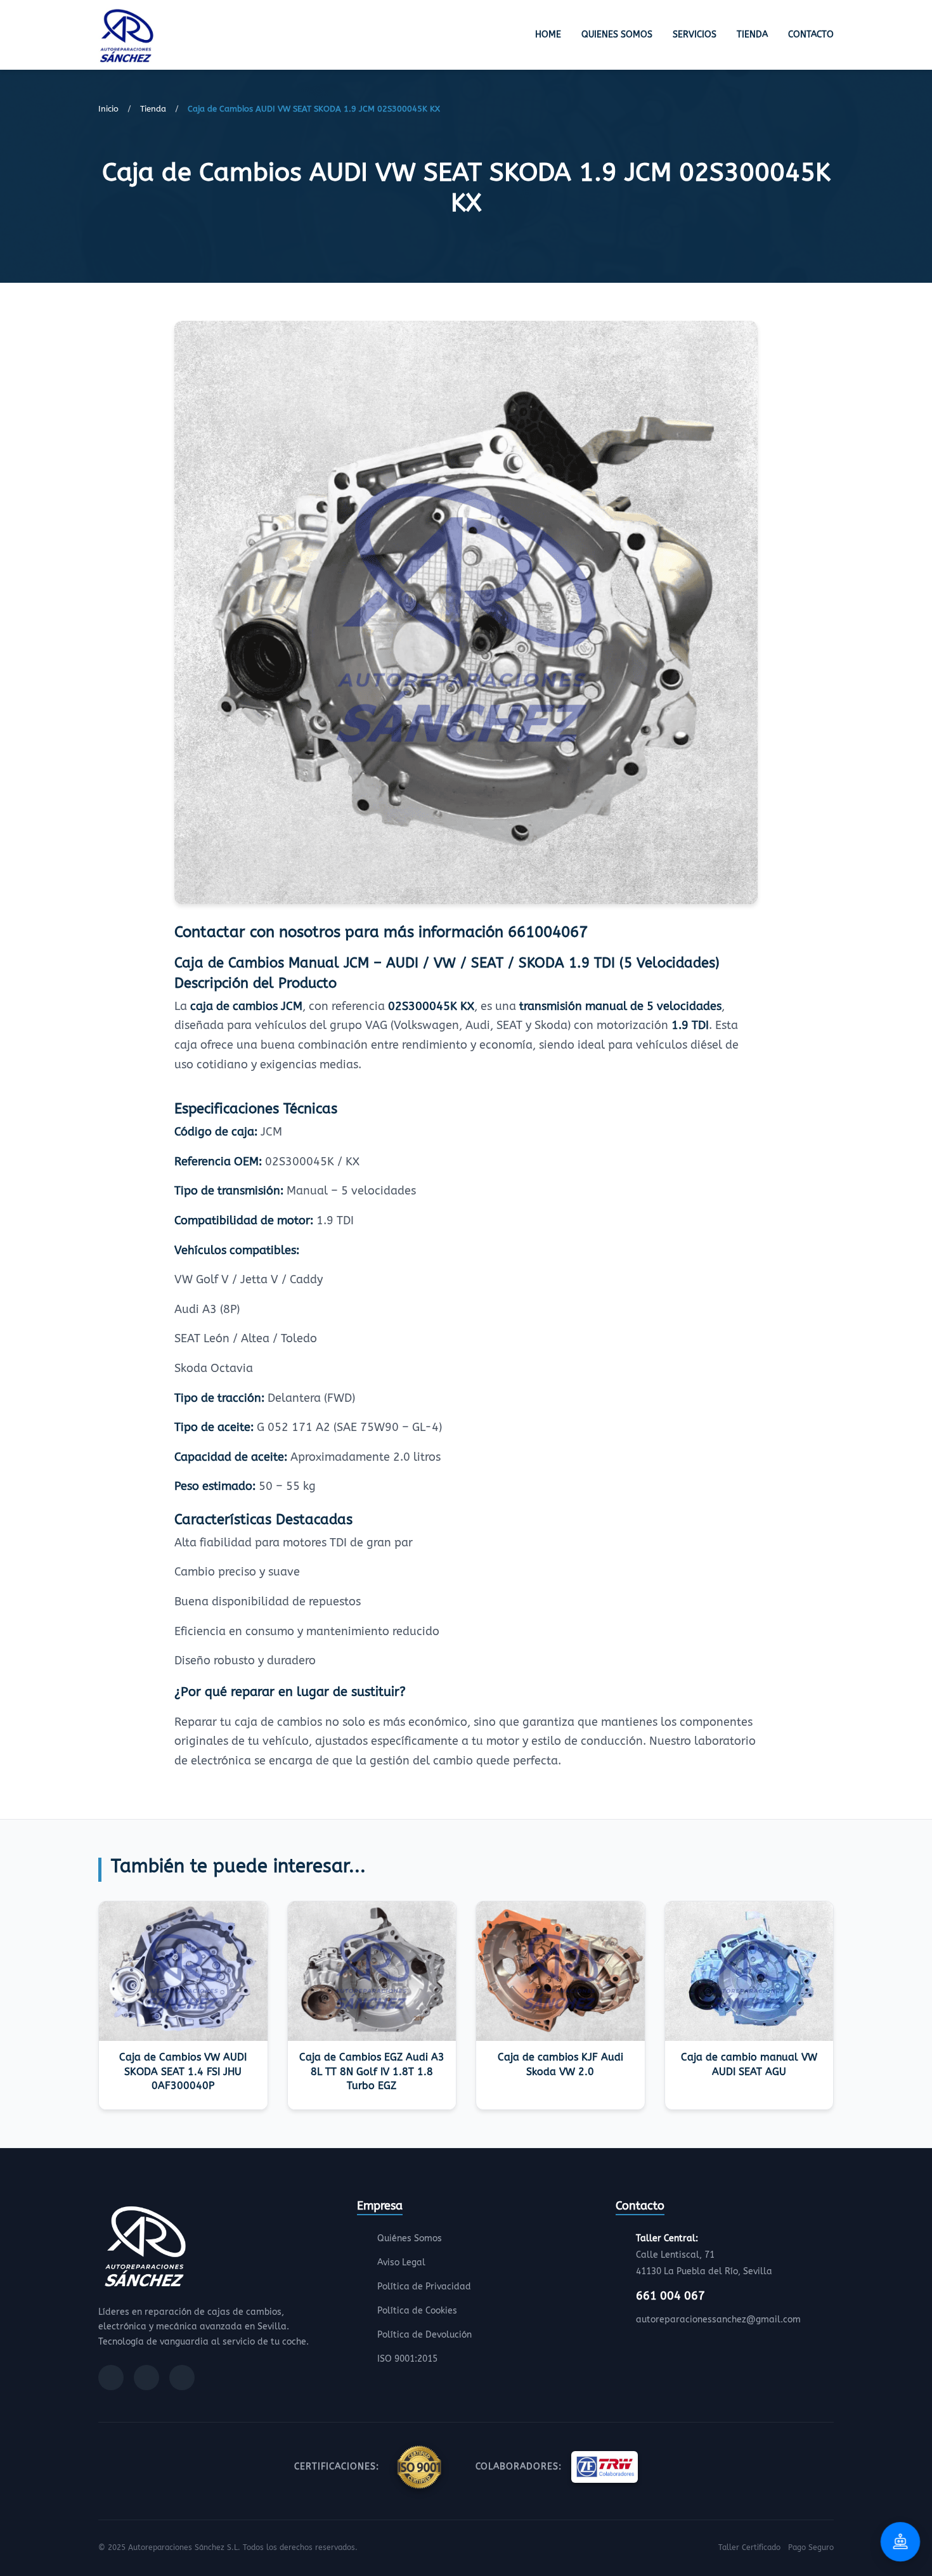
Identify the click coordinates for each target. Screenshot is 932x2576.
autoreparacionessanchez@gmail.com (718, 2320)
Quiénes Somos (410, 2238)
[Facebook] (111, 2378)
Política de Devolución (424, 2335)
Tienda (752, 35)
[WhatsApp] (182, 2378)
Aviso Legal (401, 2262)
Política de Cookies (417, 2311)
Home (548, 35)
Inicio (108, 109)
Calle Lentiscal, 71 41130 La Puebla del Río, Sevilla (704, 2255)
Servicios (695, 35)
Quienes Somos (617, 35)
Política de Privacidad (424, 2287)
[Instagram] (146, 2378)
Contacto (811, 35)
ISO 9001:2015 (407, 2359)
